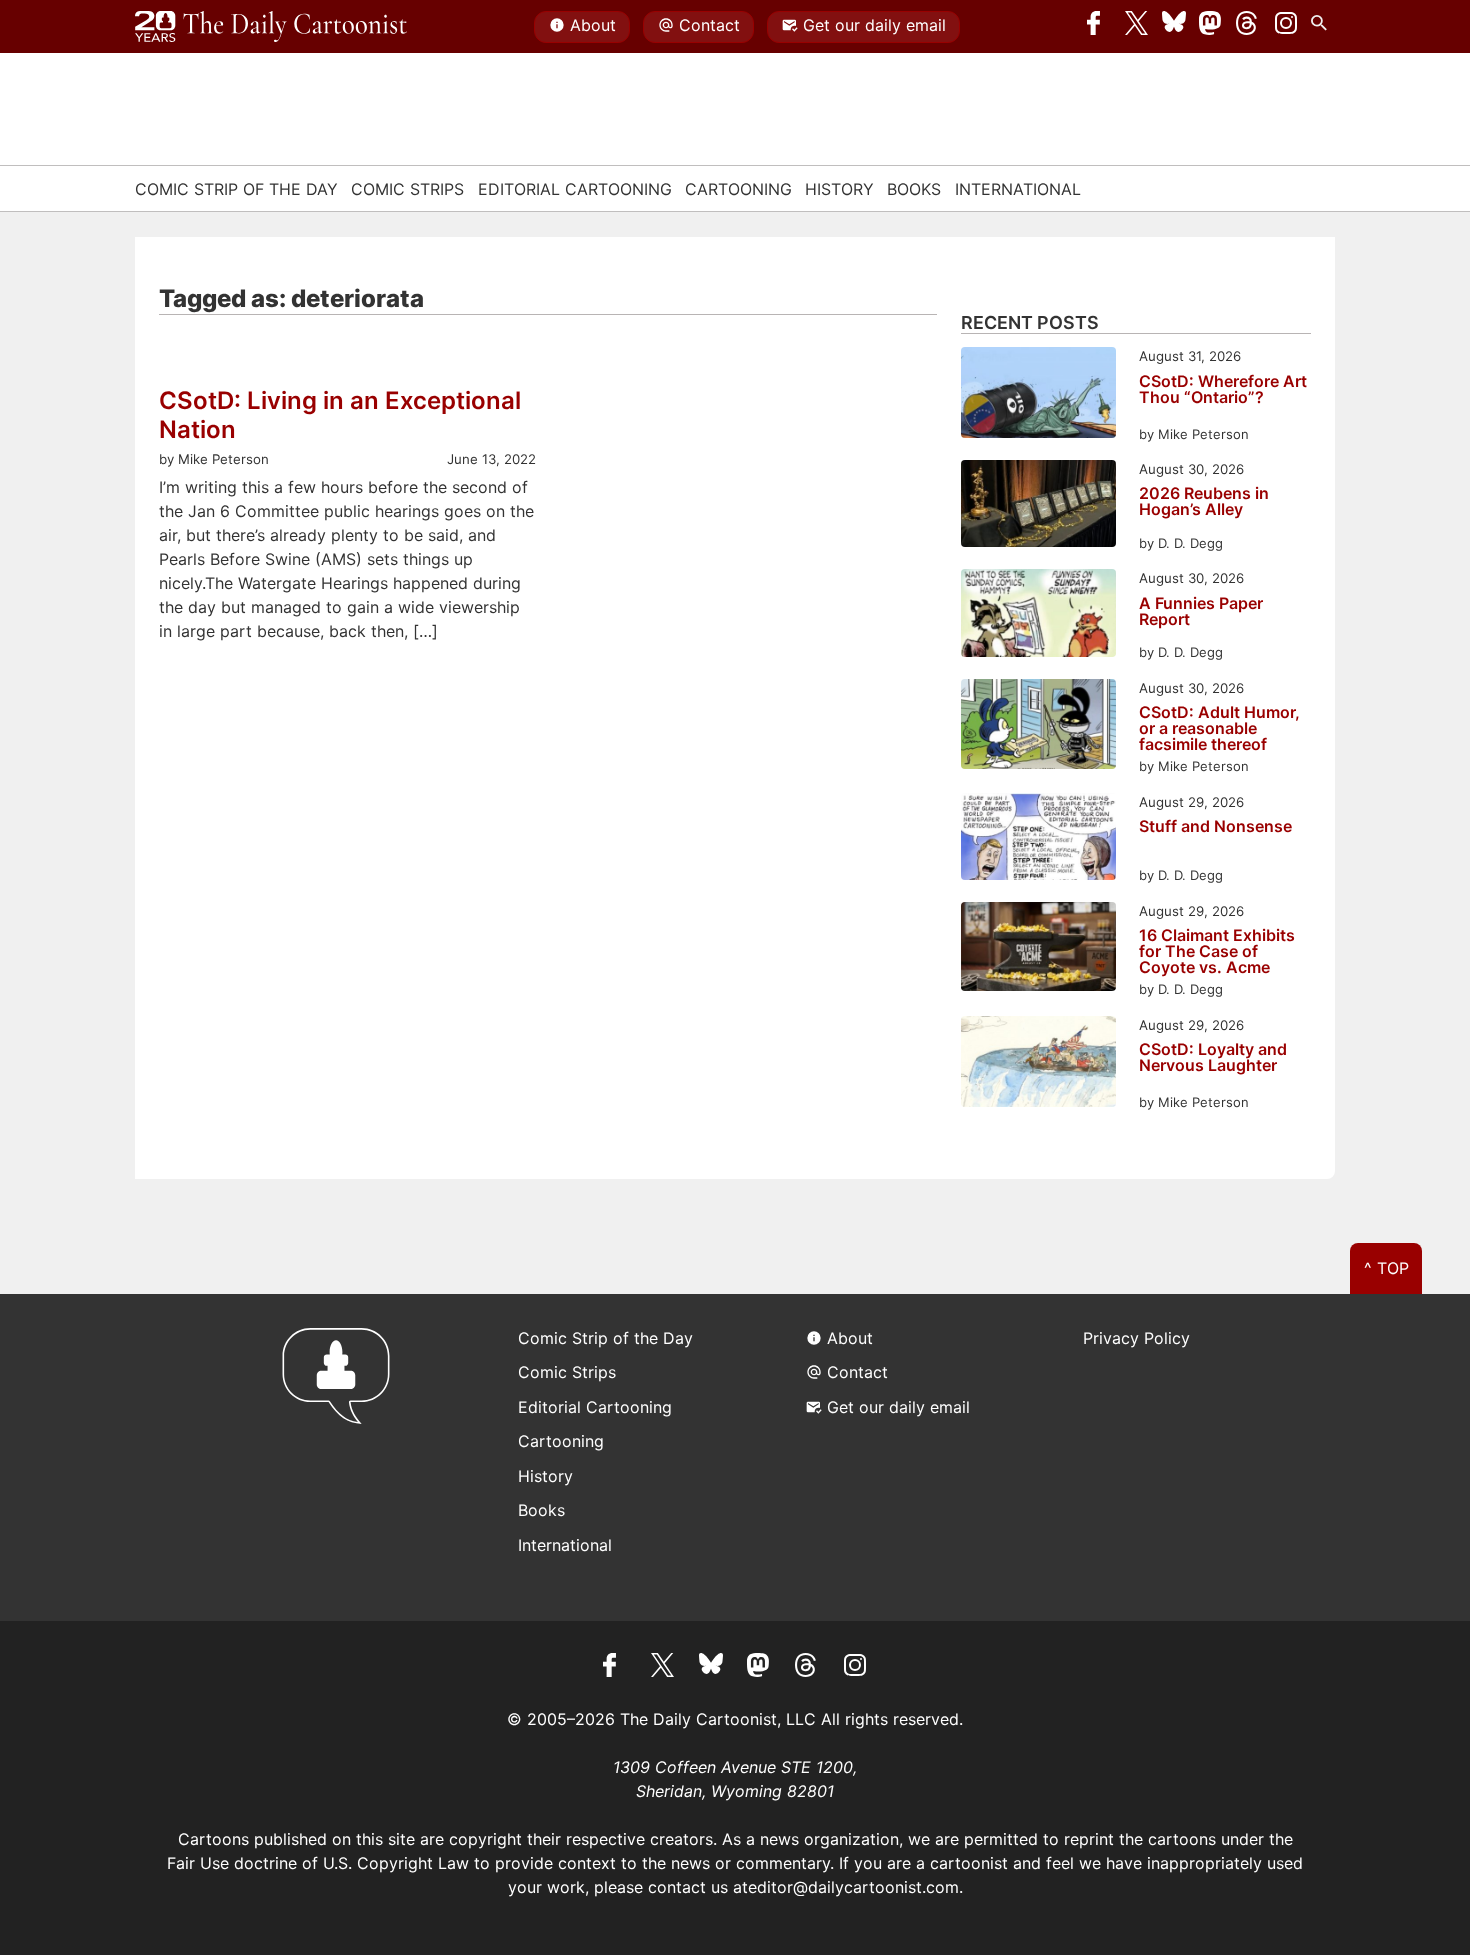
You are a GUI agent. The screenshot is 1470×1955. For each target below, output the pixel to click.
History (839, 189)
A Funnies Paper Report (1201, 612)
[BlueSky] (1174, 27)
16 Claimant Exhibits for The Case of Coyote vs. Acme (1217, 951)
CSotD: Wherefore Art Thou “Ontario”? (1223, 390)
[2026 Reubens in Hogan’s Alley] (1038, 506)
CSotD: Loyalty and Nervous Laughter (1213, 1058)
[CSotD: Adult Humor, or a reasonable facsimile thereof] (1038, 727)
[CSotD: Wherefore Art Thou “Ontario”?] (1038, 395)
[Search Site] (1323, 27)
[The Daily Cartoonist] (271, 27)
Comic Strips (407, 189)
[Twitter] (1137, 27)
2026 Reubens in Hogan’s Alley (1204, 502)
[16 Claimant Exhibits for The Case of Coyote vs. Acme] (1038, 950)
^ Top (1386, 1268)
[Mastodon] (1211, 27)
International (1018, 189)
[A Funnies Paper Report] (1038, 615)
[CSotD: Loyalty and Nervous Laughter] (1038, 1064)
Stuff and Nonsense (1215, 827)
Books (914, 189)
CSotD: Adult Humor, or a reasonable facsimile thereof (1219, 728)
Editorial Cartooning (575, 189)
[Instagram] (1286, 27)
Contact (709, 25)
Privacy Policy (1136, 1338)
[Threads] (1248, 27)
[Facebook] (1099, 27)
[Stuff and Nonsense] (1038, 839)
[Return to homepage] (342, 1457)
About (593, 25)
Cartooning (738, 189)
